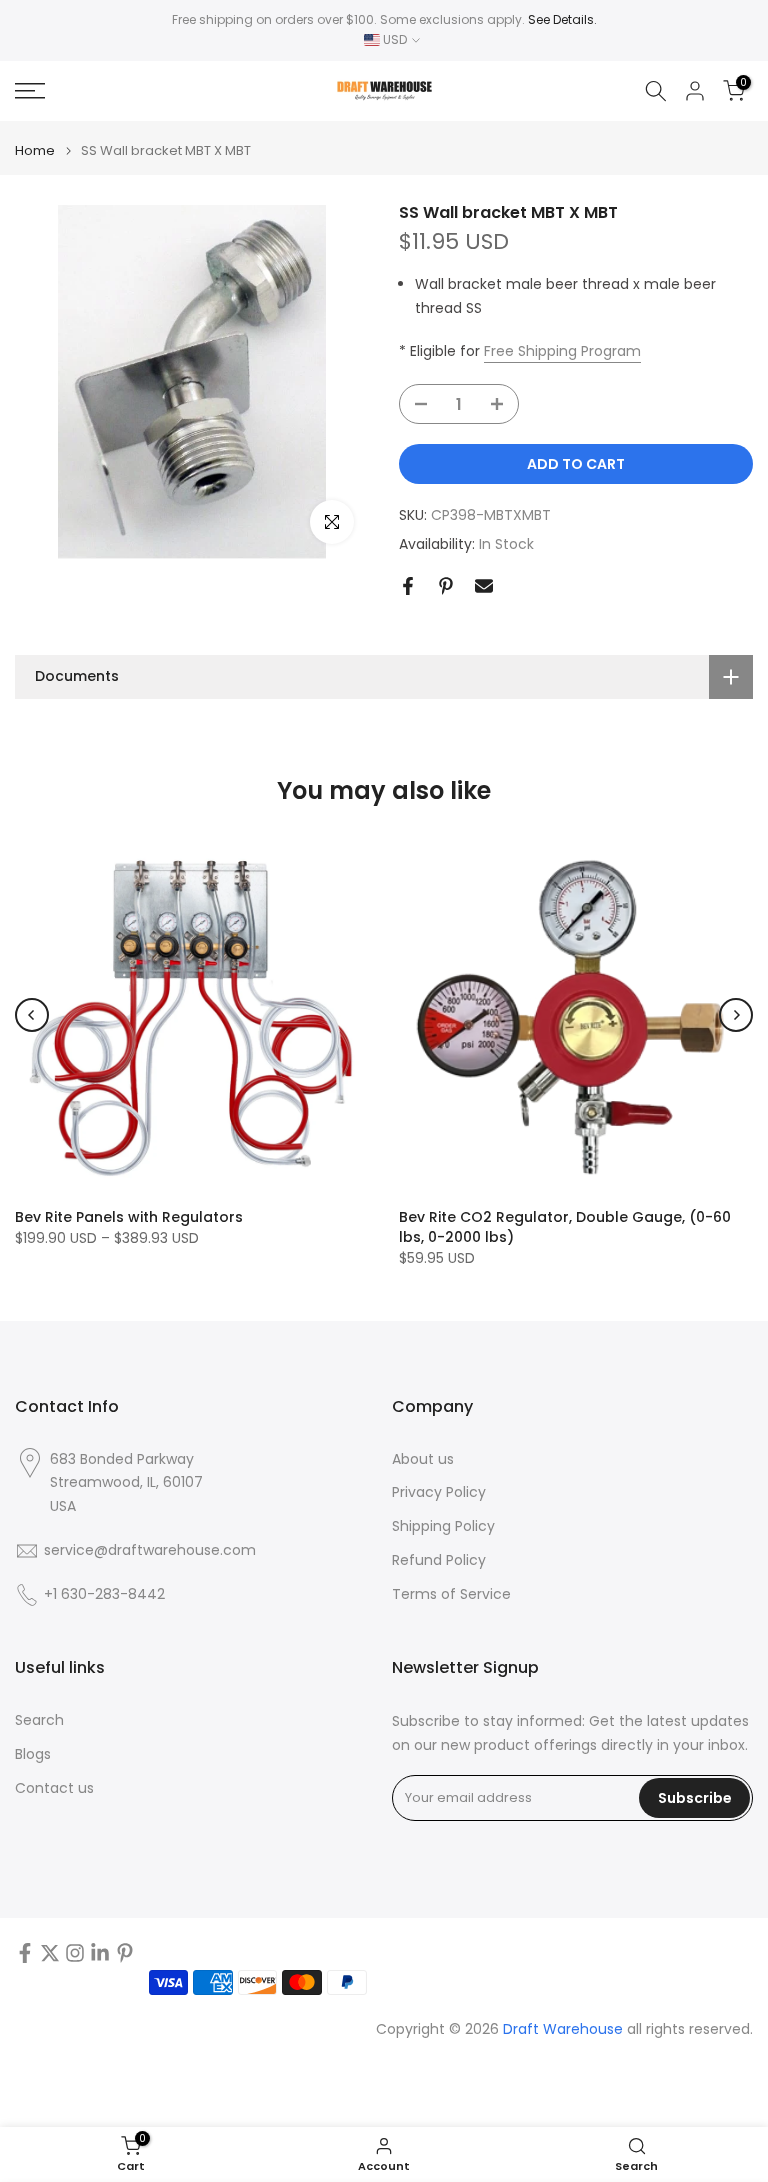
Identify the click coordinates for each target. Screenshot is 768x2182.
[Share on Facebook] (408, 586)
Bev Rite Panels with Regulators (129, 1217)
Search (39, 1720)
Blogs (33, 1754)
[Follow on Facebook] (25, 1953)
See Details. (562, 19)
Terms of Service (451, 1594)
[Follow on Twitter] (50, 1953)
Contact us (54, 1788)
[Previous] (32, 1015)
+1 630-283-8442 (104, 1594)
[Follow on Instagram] (75, 1953)
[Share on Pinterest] (446, 586)
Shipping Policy (443, 1526)
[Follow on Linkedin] (100, 1953)
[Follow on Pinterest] (125, 1953)
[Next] (736, 1015)
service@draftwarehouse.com (150, 1550)
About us (423, 1459)
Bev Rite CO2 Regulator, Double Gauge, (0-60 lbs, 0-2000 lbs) (565, 1227)
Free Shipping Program (562, 351)
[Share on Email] (484, 586)
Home (35, 150)
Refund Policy (439, 1560)
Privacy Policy (439, 1492)
